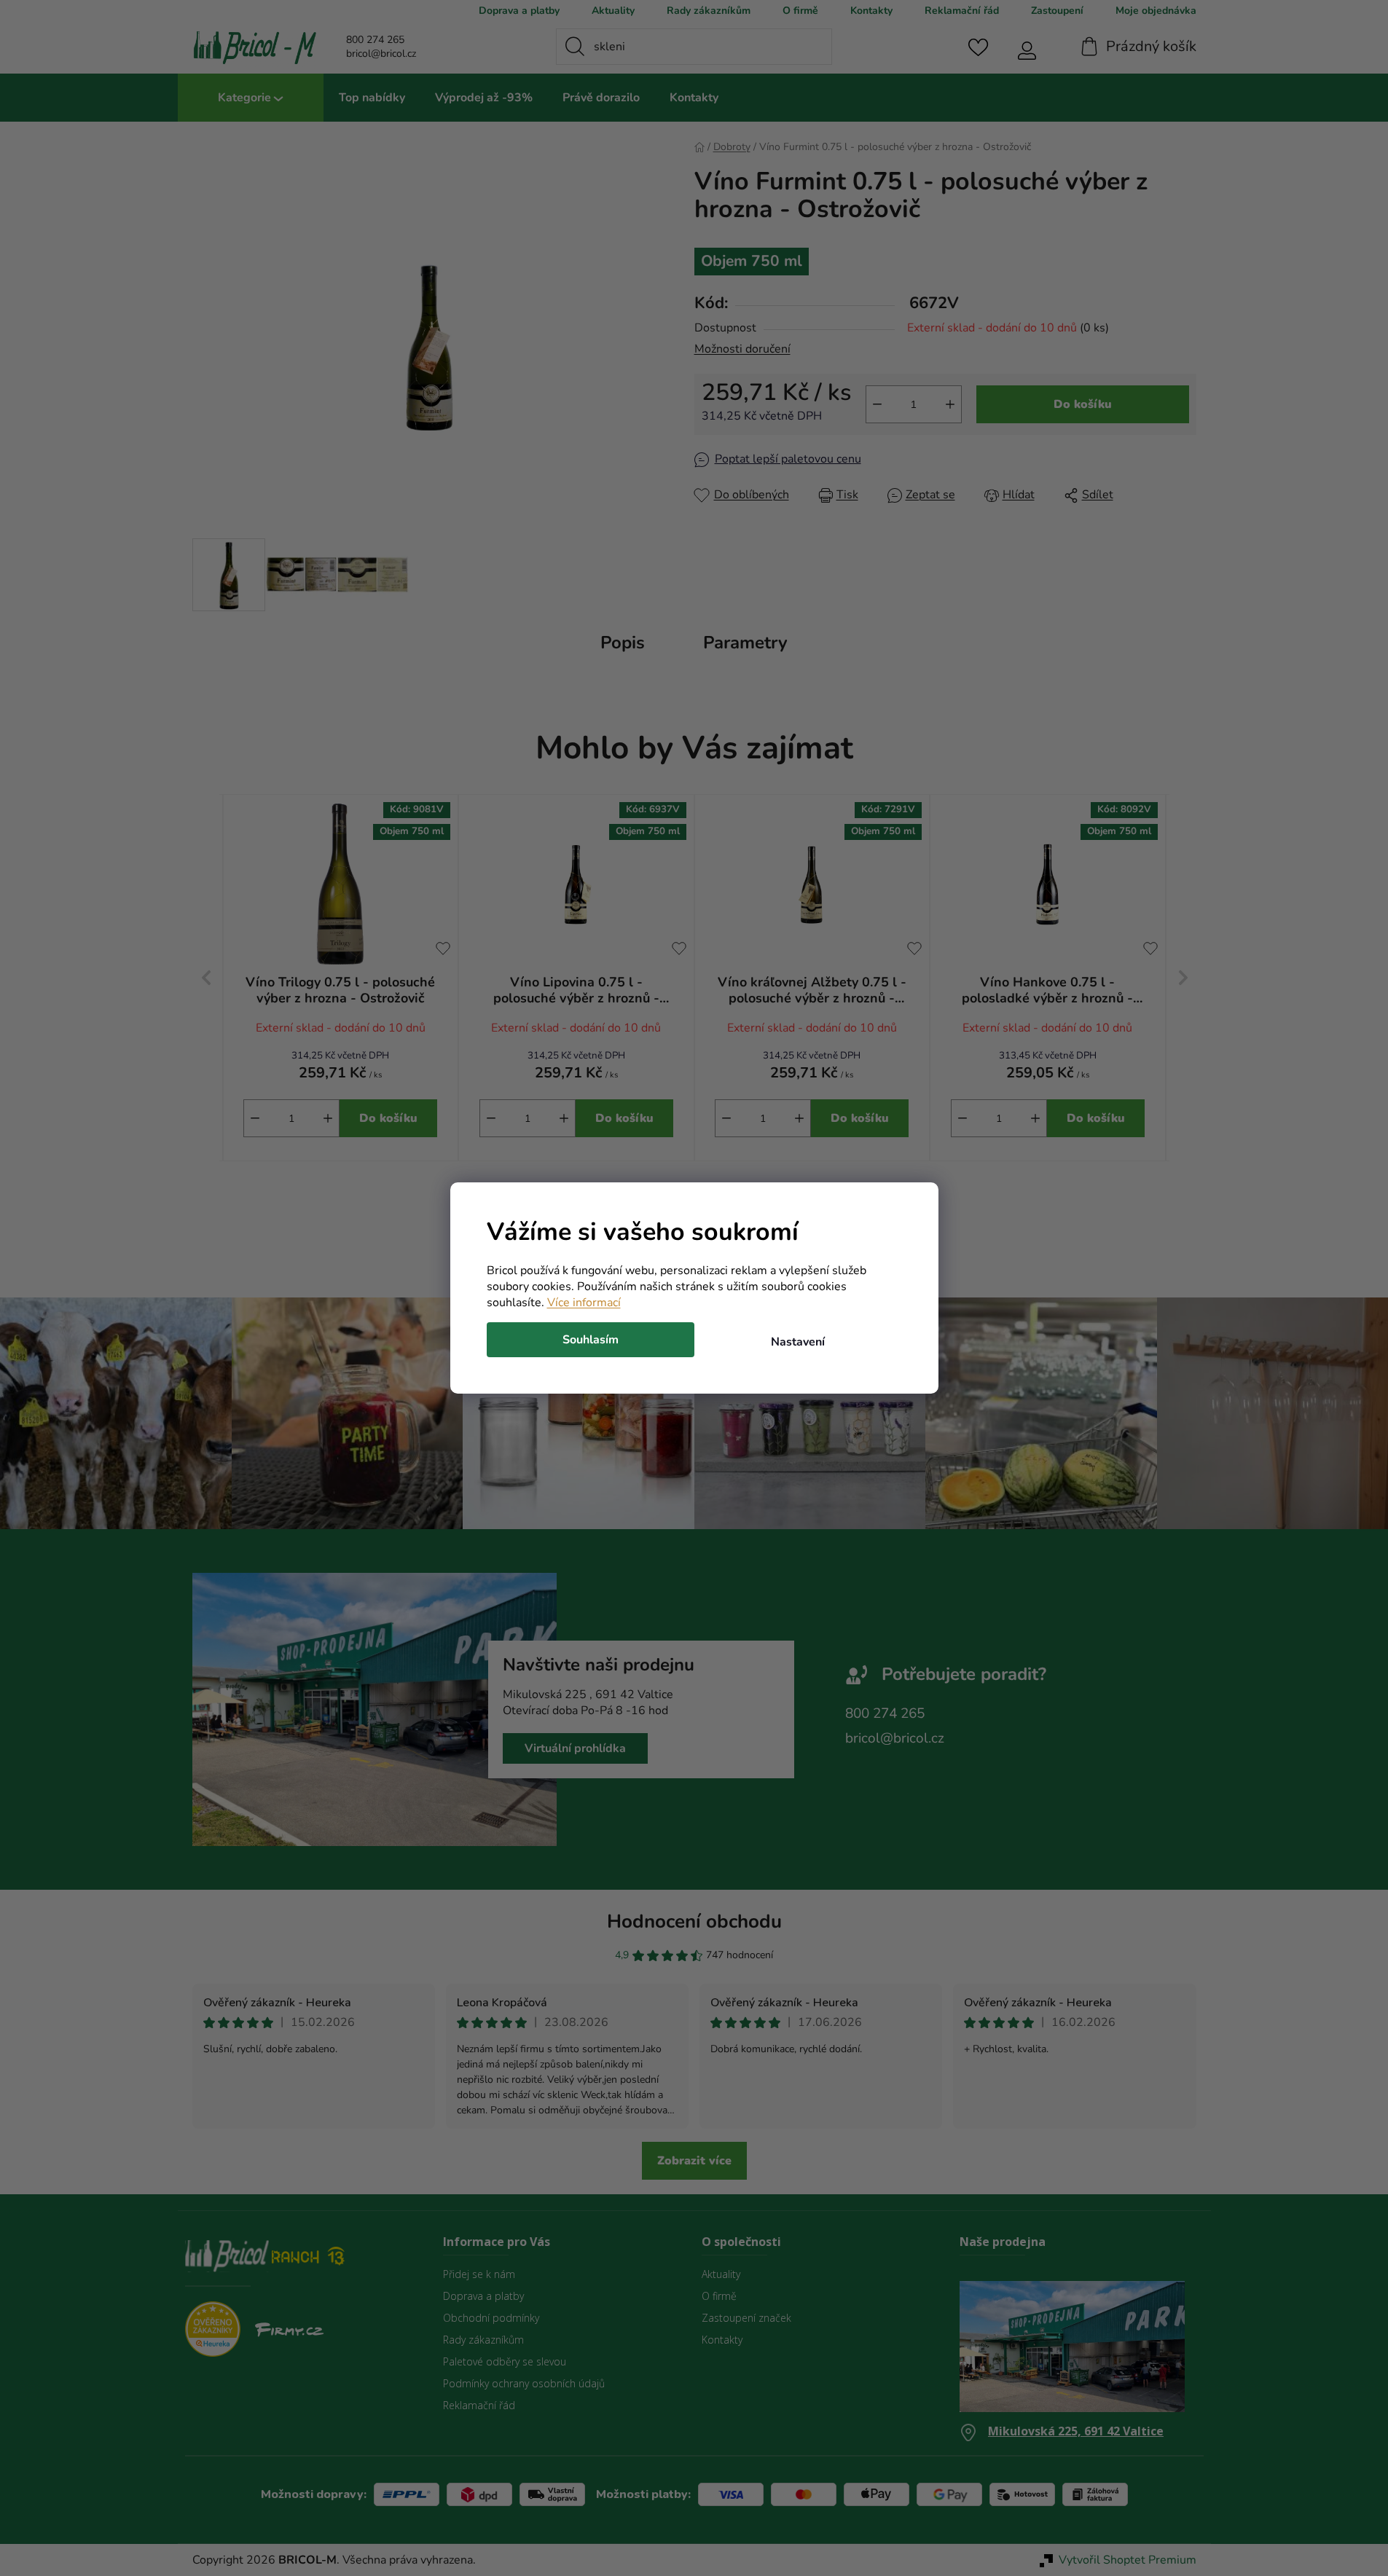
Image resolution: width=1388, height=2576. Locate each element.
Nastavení (798, 1342)
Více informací (584, 1303)
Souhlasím (591, 1340)
